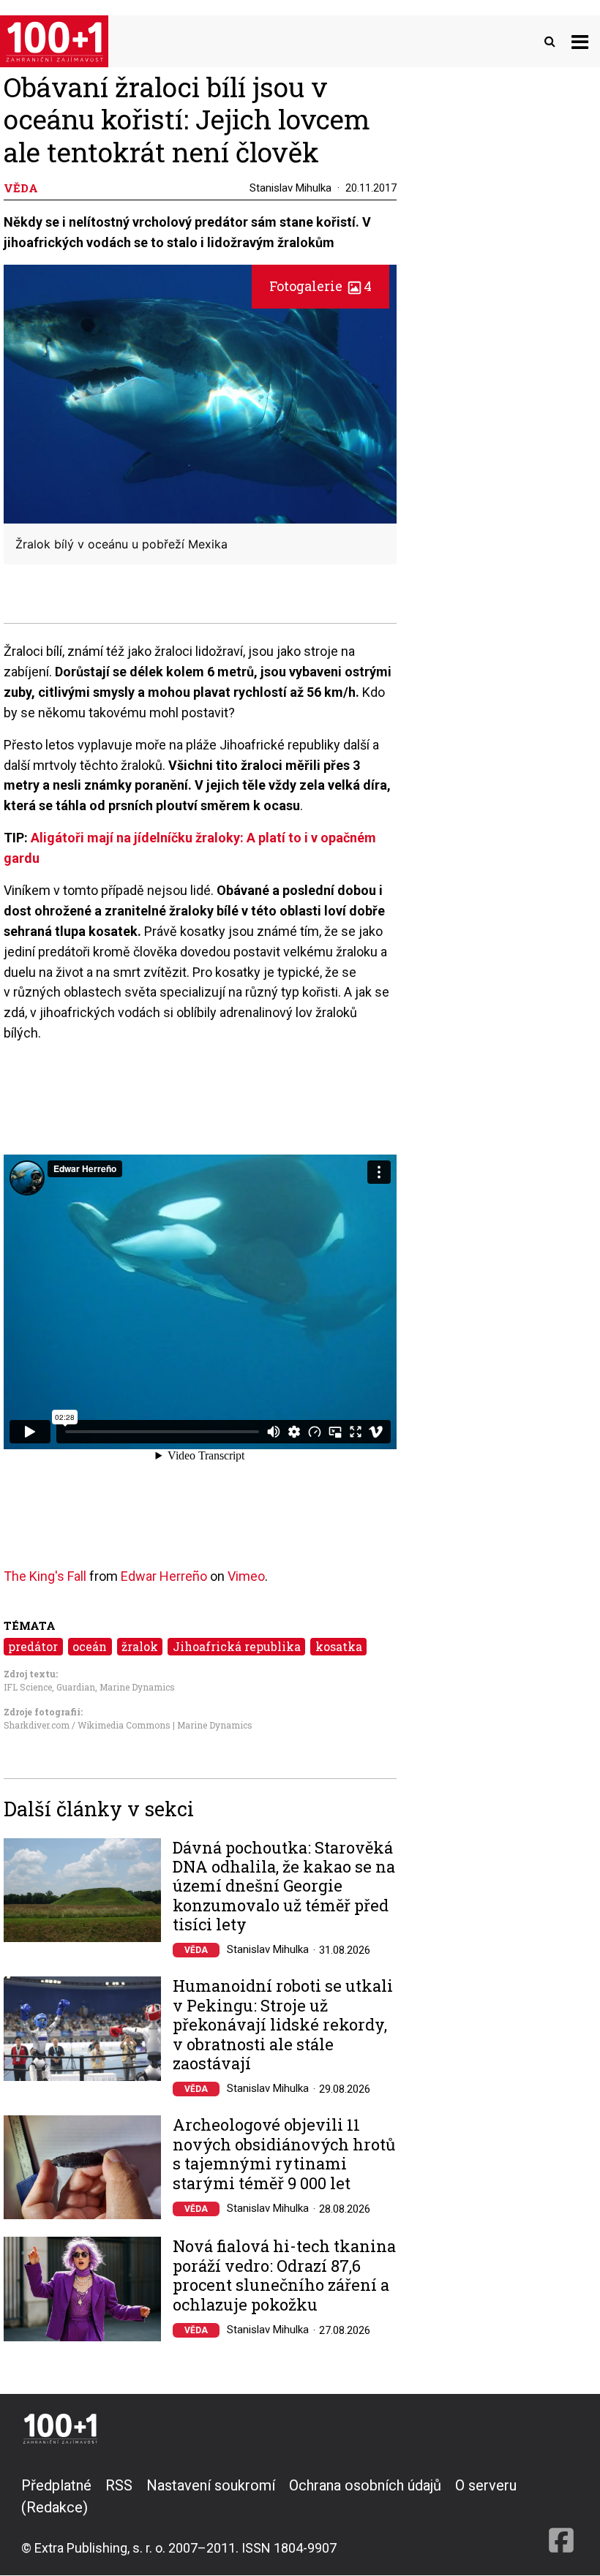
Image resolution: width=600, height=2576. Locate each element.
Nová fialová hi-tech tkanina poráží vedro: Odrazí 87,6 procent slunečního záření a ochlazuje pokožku (284, 2275)
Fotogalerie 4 (320, 286)
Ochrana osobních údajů (365, 2485)
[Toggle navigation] (580, 41)
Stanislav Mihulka (290, 188)
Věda (196, 1950)
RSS (119, 2485)
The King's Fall (45, 1576)
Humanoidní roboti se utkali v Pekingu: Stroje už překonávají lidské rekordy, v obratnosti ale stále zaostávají (283, 2025)
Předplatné (56, 2485)
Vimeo (246, 1576)
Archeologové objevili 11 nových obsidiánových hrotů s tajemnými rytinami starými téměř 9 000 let (284, 2154)
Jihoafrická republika (237, 1646)
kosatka (339, 1646)
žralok (140, 1646)
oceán (90, 1646)
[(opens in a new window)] (561, 2516)
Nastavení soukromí (211, 2485)
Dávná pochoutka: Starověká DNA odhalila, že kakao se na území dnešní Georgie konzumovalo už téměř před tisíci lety (284, 1886)
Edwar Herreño (164, 1576)
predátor (33, 1646)
